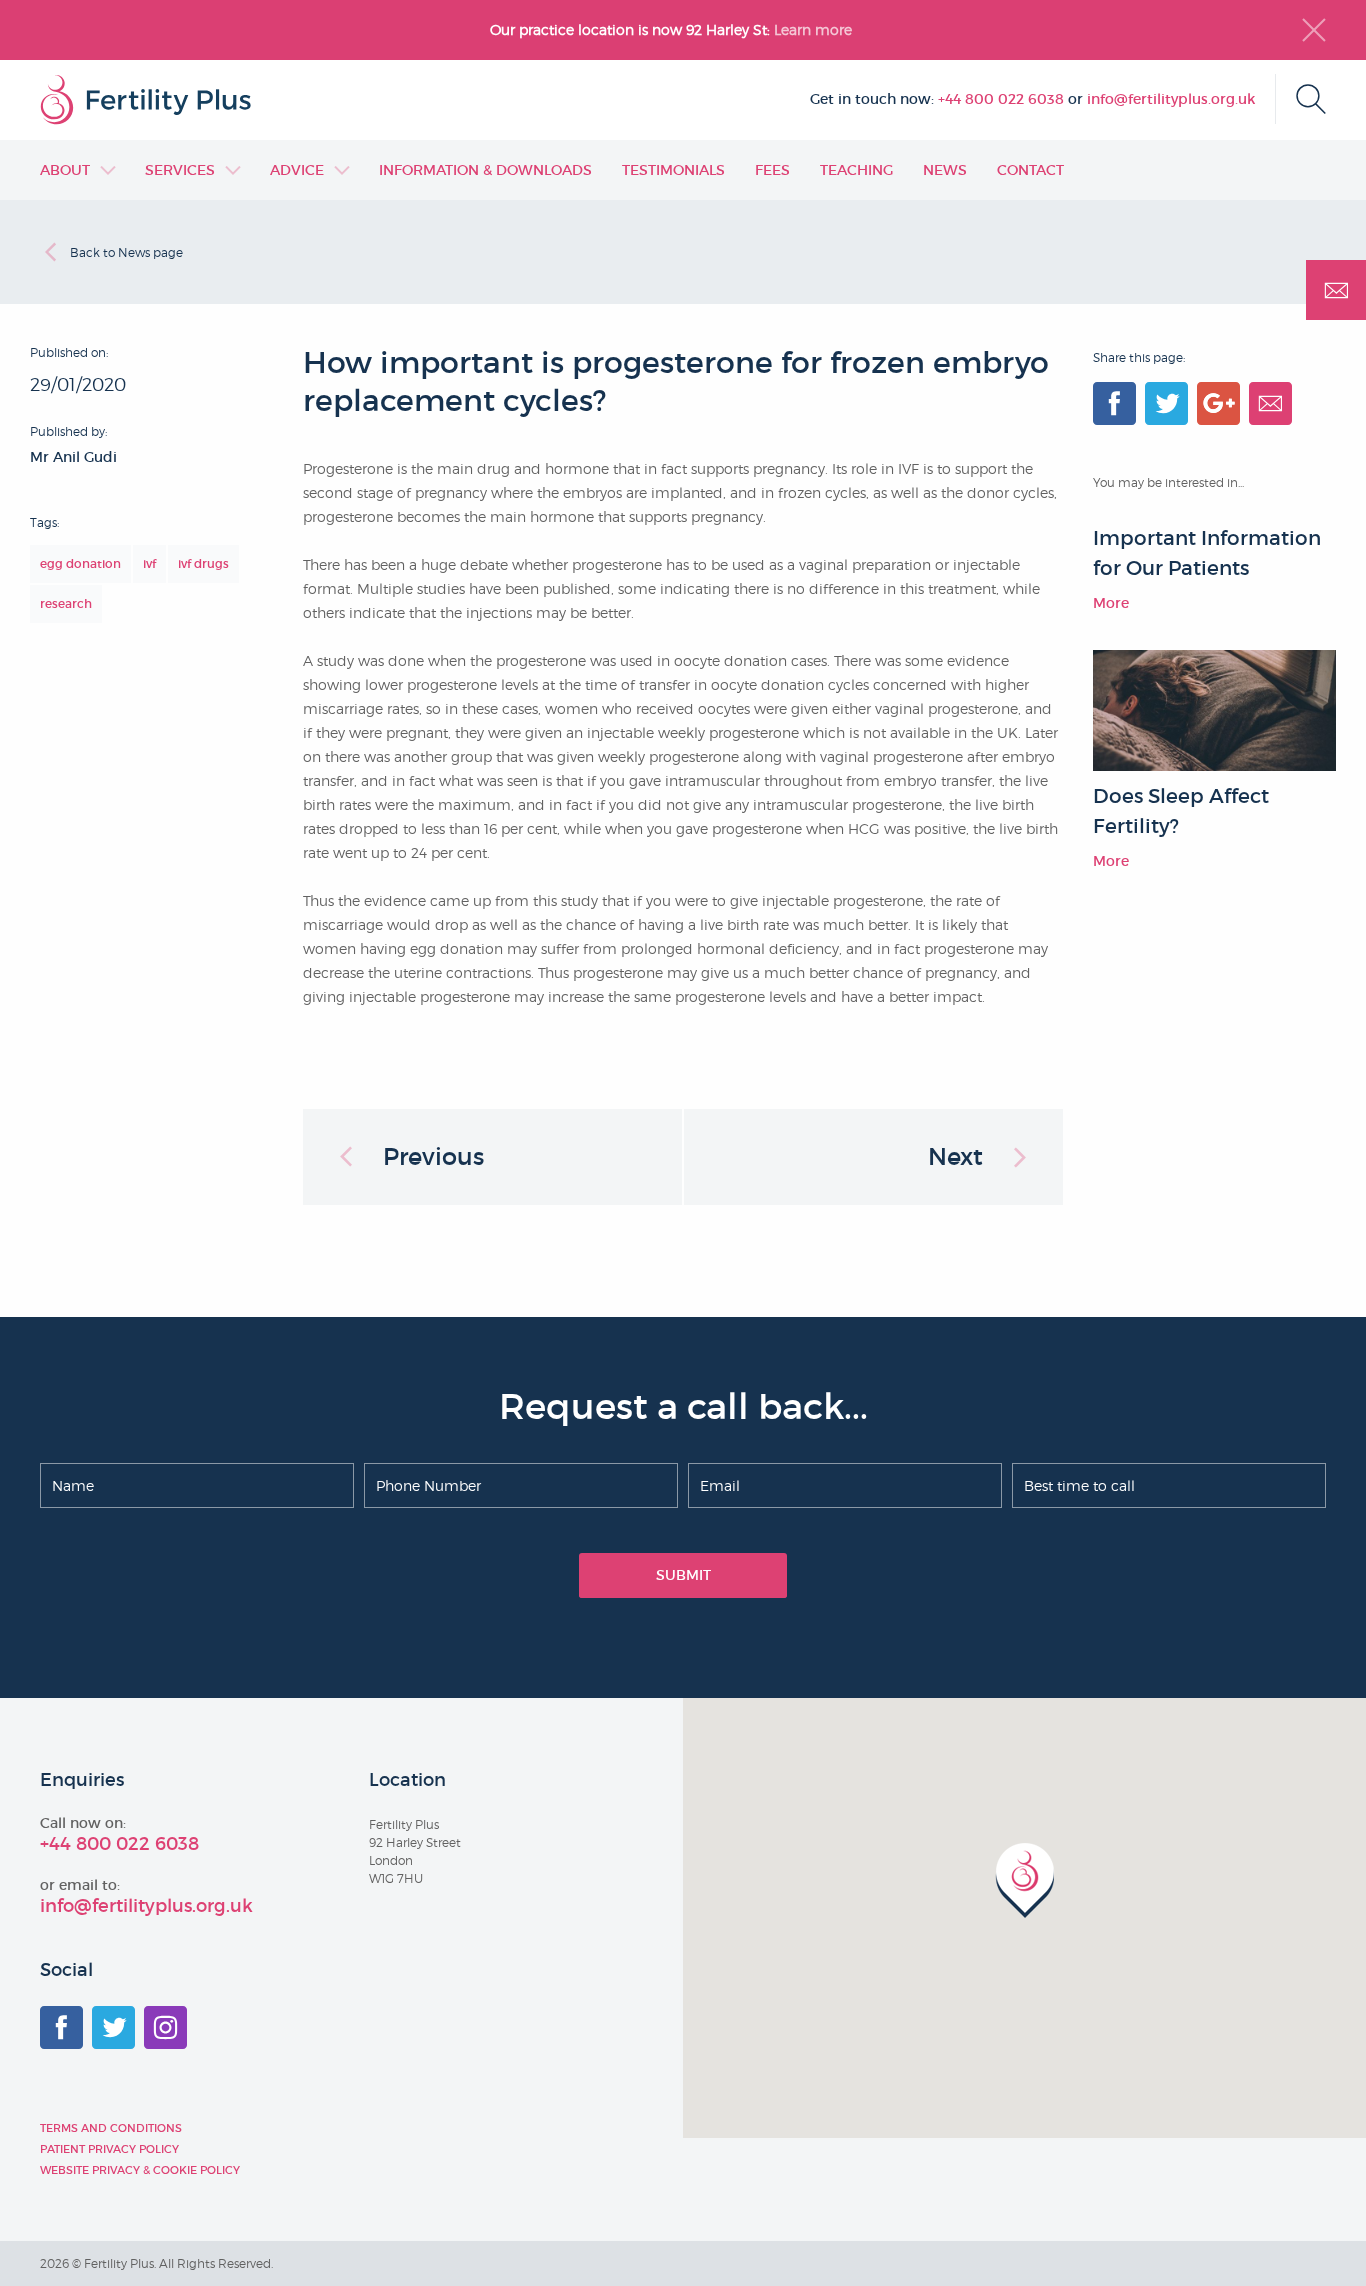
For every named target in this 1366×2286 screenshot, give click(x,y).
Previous (433, 1156)
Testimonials (673, 170)
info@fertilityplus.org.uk (1171, 99)
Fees (772, 170)
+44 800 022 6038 (1001, 99)
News (945, 170)
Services (180, 170)
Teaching (856, 170)
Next (955, 1156)
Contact (1030, 170)
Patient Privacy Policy (109, 2149)
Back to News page (126, 252)
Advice (297, 170)
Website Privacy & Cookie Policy (140, 2170)
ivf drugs (203, 563)
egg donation (80, 563)
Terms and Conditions (111, 2128)
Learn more (815, 29)
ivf (149, 563)
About (65, 170)
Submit (683, 1575)
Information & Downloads (485, 170)
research (66, 603)
